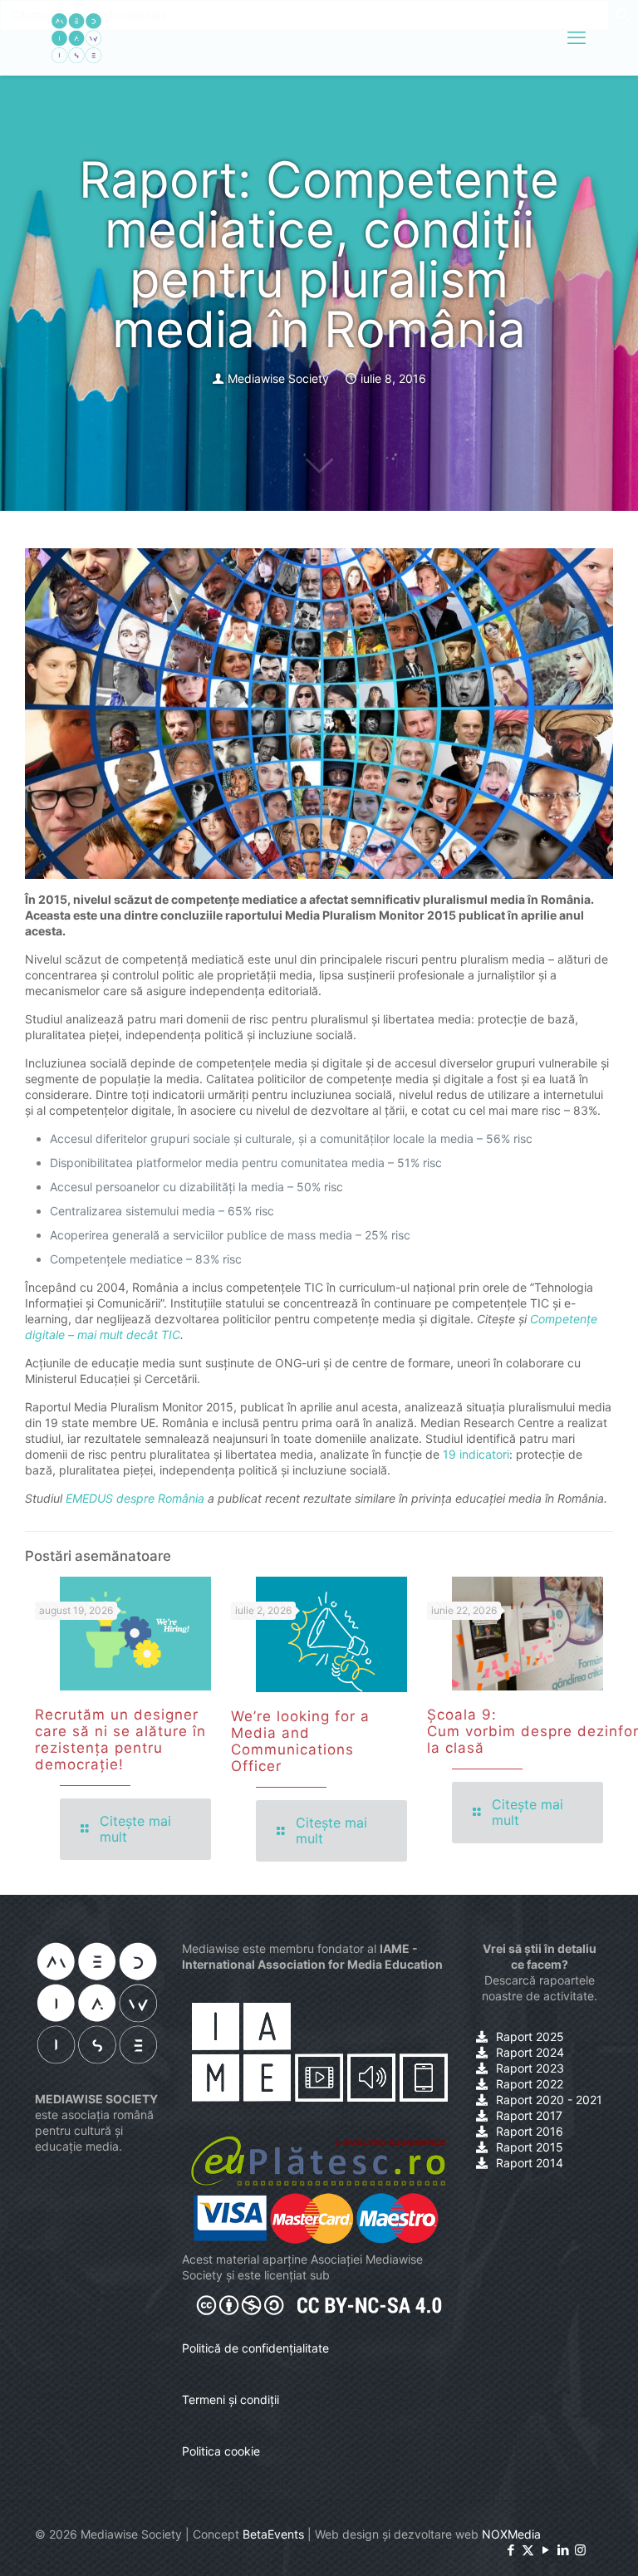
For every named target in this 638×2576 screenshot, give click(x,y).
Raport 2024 (530, 2052)
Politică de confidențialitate (255, 2348)
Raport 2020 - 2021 (549, 2100)
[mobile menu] (577, 37)
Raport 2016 (530, 2131)
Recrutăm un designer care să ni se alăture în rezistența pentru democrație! (120, 1739)
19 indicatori (476, 1454)
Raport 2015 (530, 2147)
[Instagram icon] (580, 2550)
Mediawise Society (278, 378)
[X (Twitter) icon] (528, 2550)
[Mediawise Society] (76, 37)
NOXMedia (511, 2534)
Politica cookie (221, 2451)
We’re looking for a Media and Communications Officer (300, 1741)
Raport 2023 (530, 2068)
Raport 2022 (530, 2084)
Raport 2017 (529, 2115)
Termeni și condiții (231, 2399)
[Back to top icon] (558, 2542)
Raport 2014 (530, 2163)
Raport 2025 (530, 2036)
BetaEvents (273, 2534)
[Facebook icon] (510, 2550)
